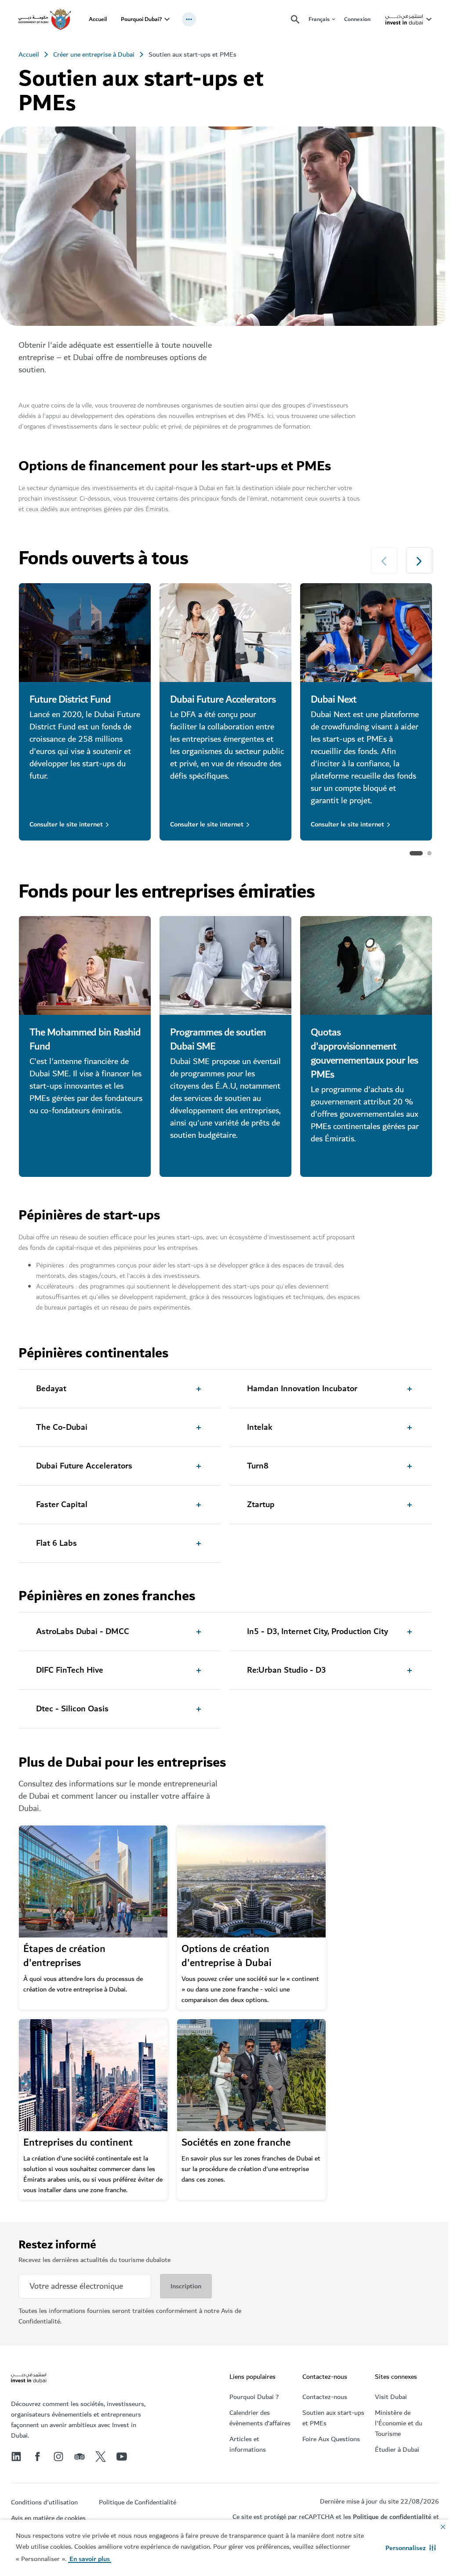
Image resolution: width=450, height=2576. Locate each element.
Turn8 (258, 1466)
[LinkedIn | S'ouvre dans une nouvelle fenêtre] (16, 2457)
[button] (411, 2548)
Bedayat (51, 1389)
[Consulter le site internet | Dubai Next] (366, 633)
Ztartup (261, 1505)
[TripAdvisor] (80, 2457)
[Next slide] (384, 560)
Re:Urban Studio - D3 (287, 1670)
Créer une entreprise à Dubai (94, 54)
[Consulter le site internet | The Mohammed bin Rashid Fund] (85, 965)
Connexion (357, 19)
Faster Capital (62, 1505)
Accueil (98, 19)
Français (319, 20)
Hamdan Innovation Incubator (302, 1389)
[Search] (295, 20)
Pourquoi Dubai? (141, 19)
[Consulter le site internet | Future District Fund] (85, 633)
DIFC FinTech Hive (70, 1670)
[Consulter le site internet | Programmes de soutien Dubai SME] (225, 965)
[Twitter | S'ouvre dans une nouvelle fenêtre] (101, 2457)
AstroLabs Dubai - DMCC (83, 1632)
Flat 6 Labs (56, 1544)
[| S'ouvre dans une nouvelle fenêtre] (58, 2457)
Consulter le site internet (66, 824)
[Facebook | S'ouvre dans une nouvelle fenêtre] (37, 2457)
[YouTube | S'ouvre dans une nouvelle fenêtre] (122, 2457)
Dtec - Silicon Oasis (72, 1709)
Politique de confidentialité (392, 2517)
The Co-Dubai (62, 1428)
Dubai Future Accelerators (84, 1466)
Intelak (260, 1428)
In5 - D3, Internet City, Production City (318, 1632)
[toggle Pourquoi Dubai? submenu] (167, 19)
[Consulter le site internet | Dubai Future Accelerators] (225, 633)
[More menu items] (189, 19)
